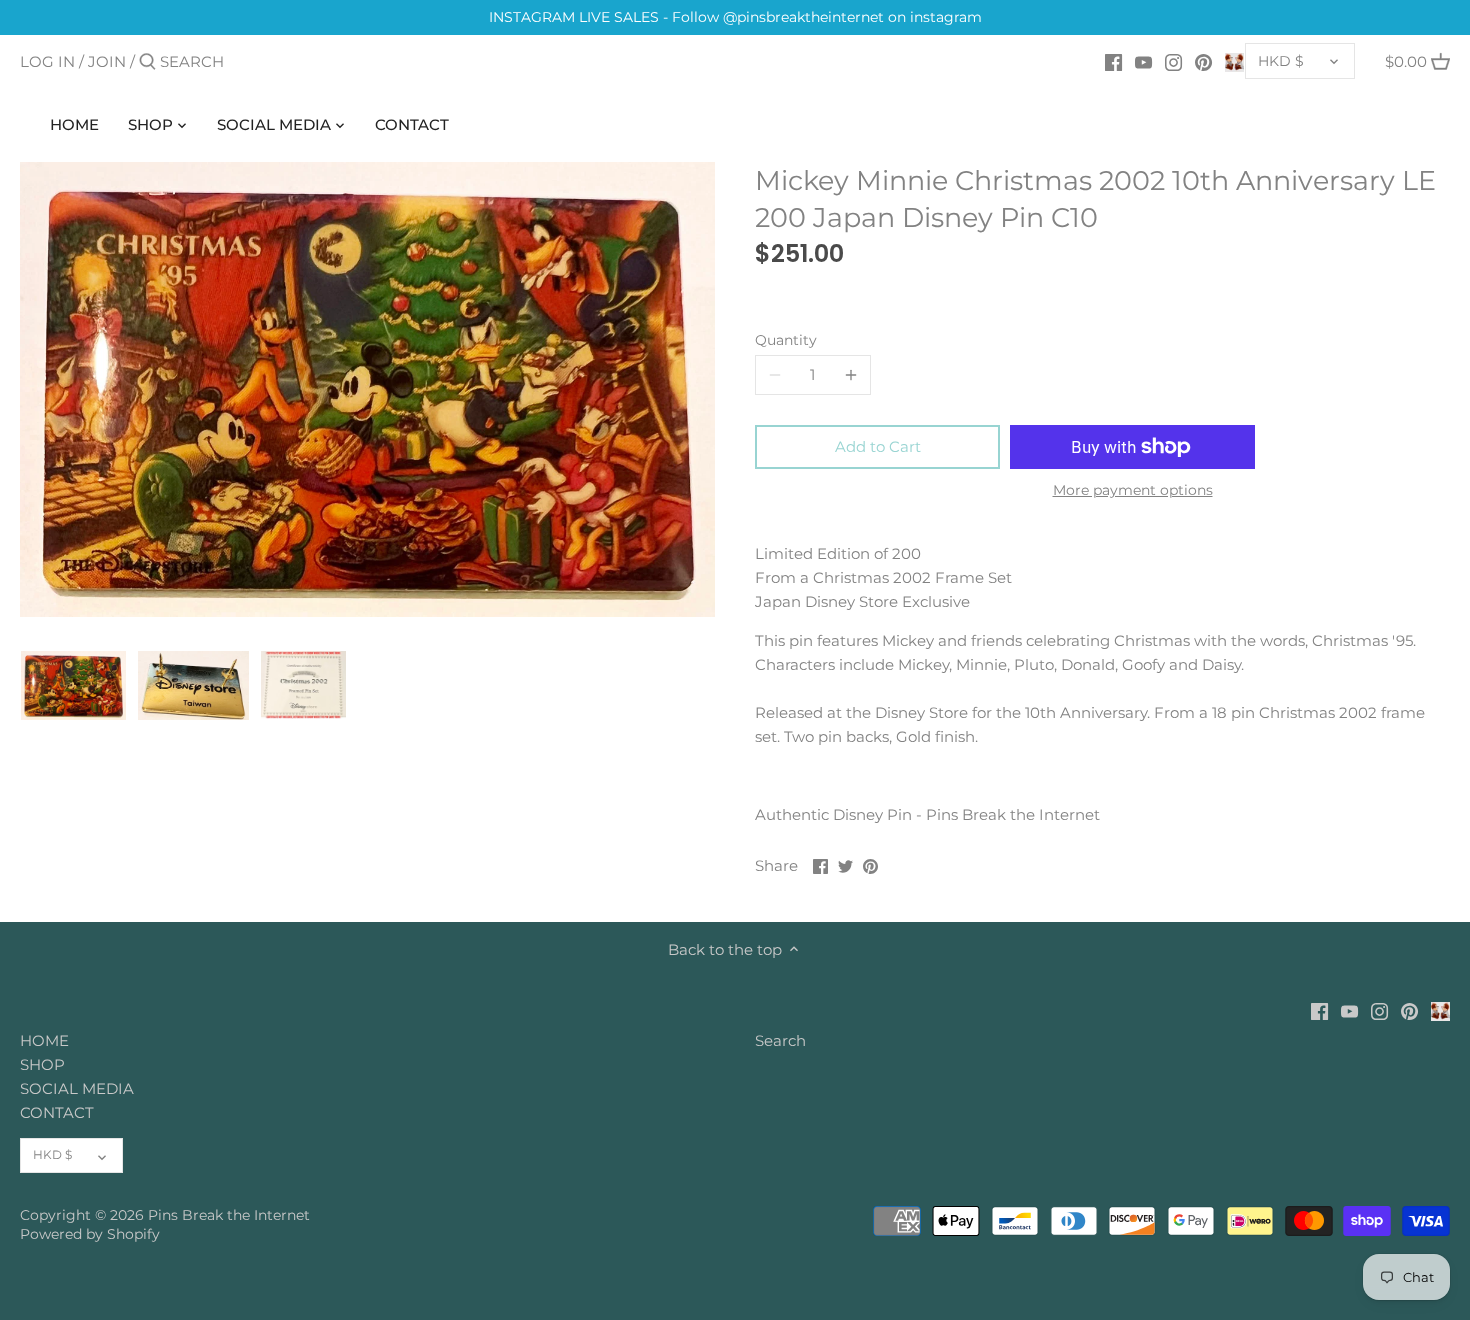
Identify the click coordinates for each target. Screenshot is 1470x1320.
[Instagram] (1173, 61)
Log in (47, 61)
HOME (44, 1040)
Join (107, 61)
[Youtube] (1143, 61)
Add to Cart (878, 446)
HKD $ (1281, 61)
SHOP (42, 1064)
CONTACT (57, 1112)
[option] (73, 685)
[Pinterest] (1203, 61)
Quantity (786, 340)
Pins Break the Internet (229, 1215)
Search (780, 1040)
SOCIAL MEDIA (77, 1088)
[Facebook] (1113, 61)
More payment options (1133, 490)
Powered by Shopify (90, 1234)
